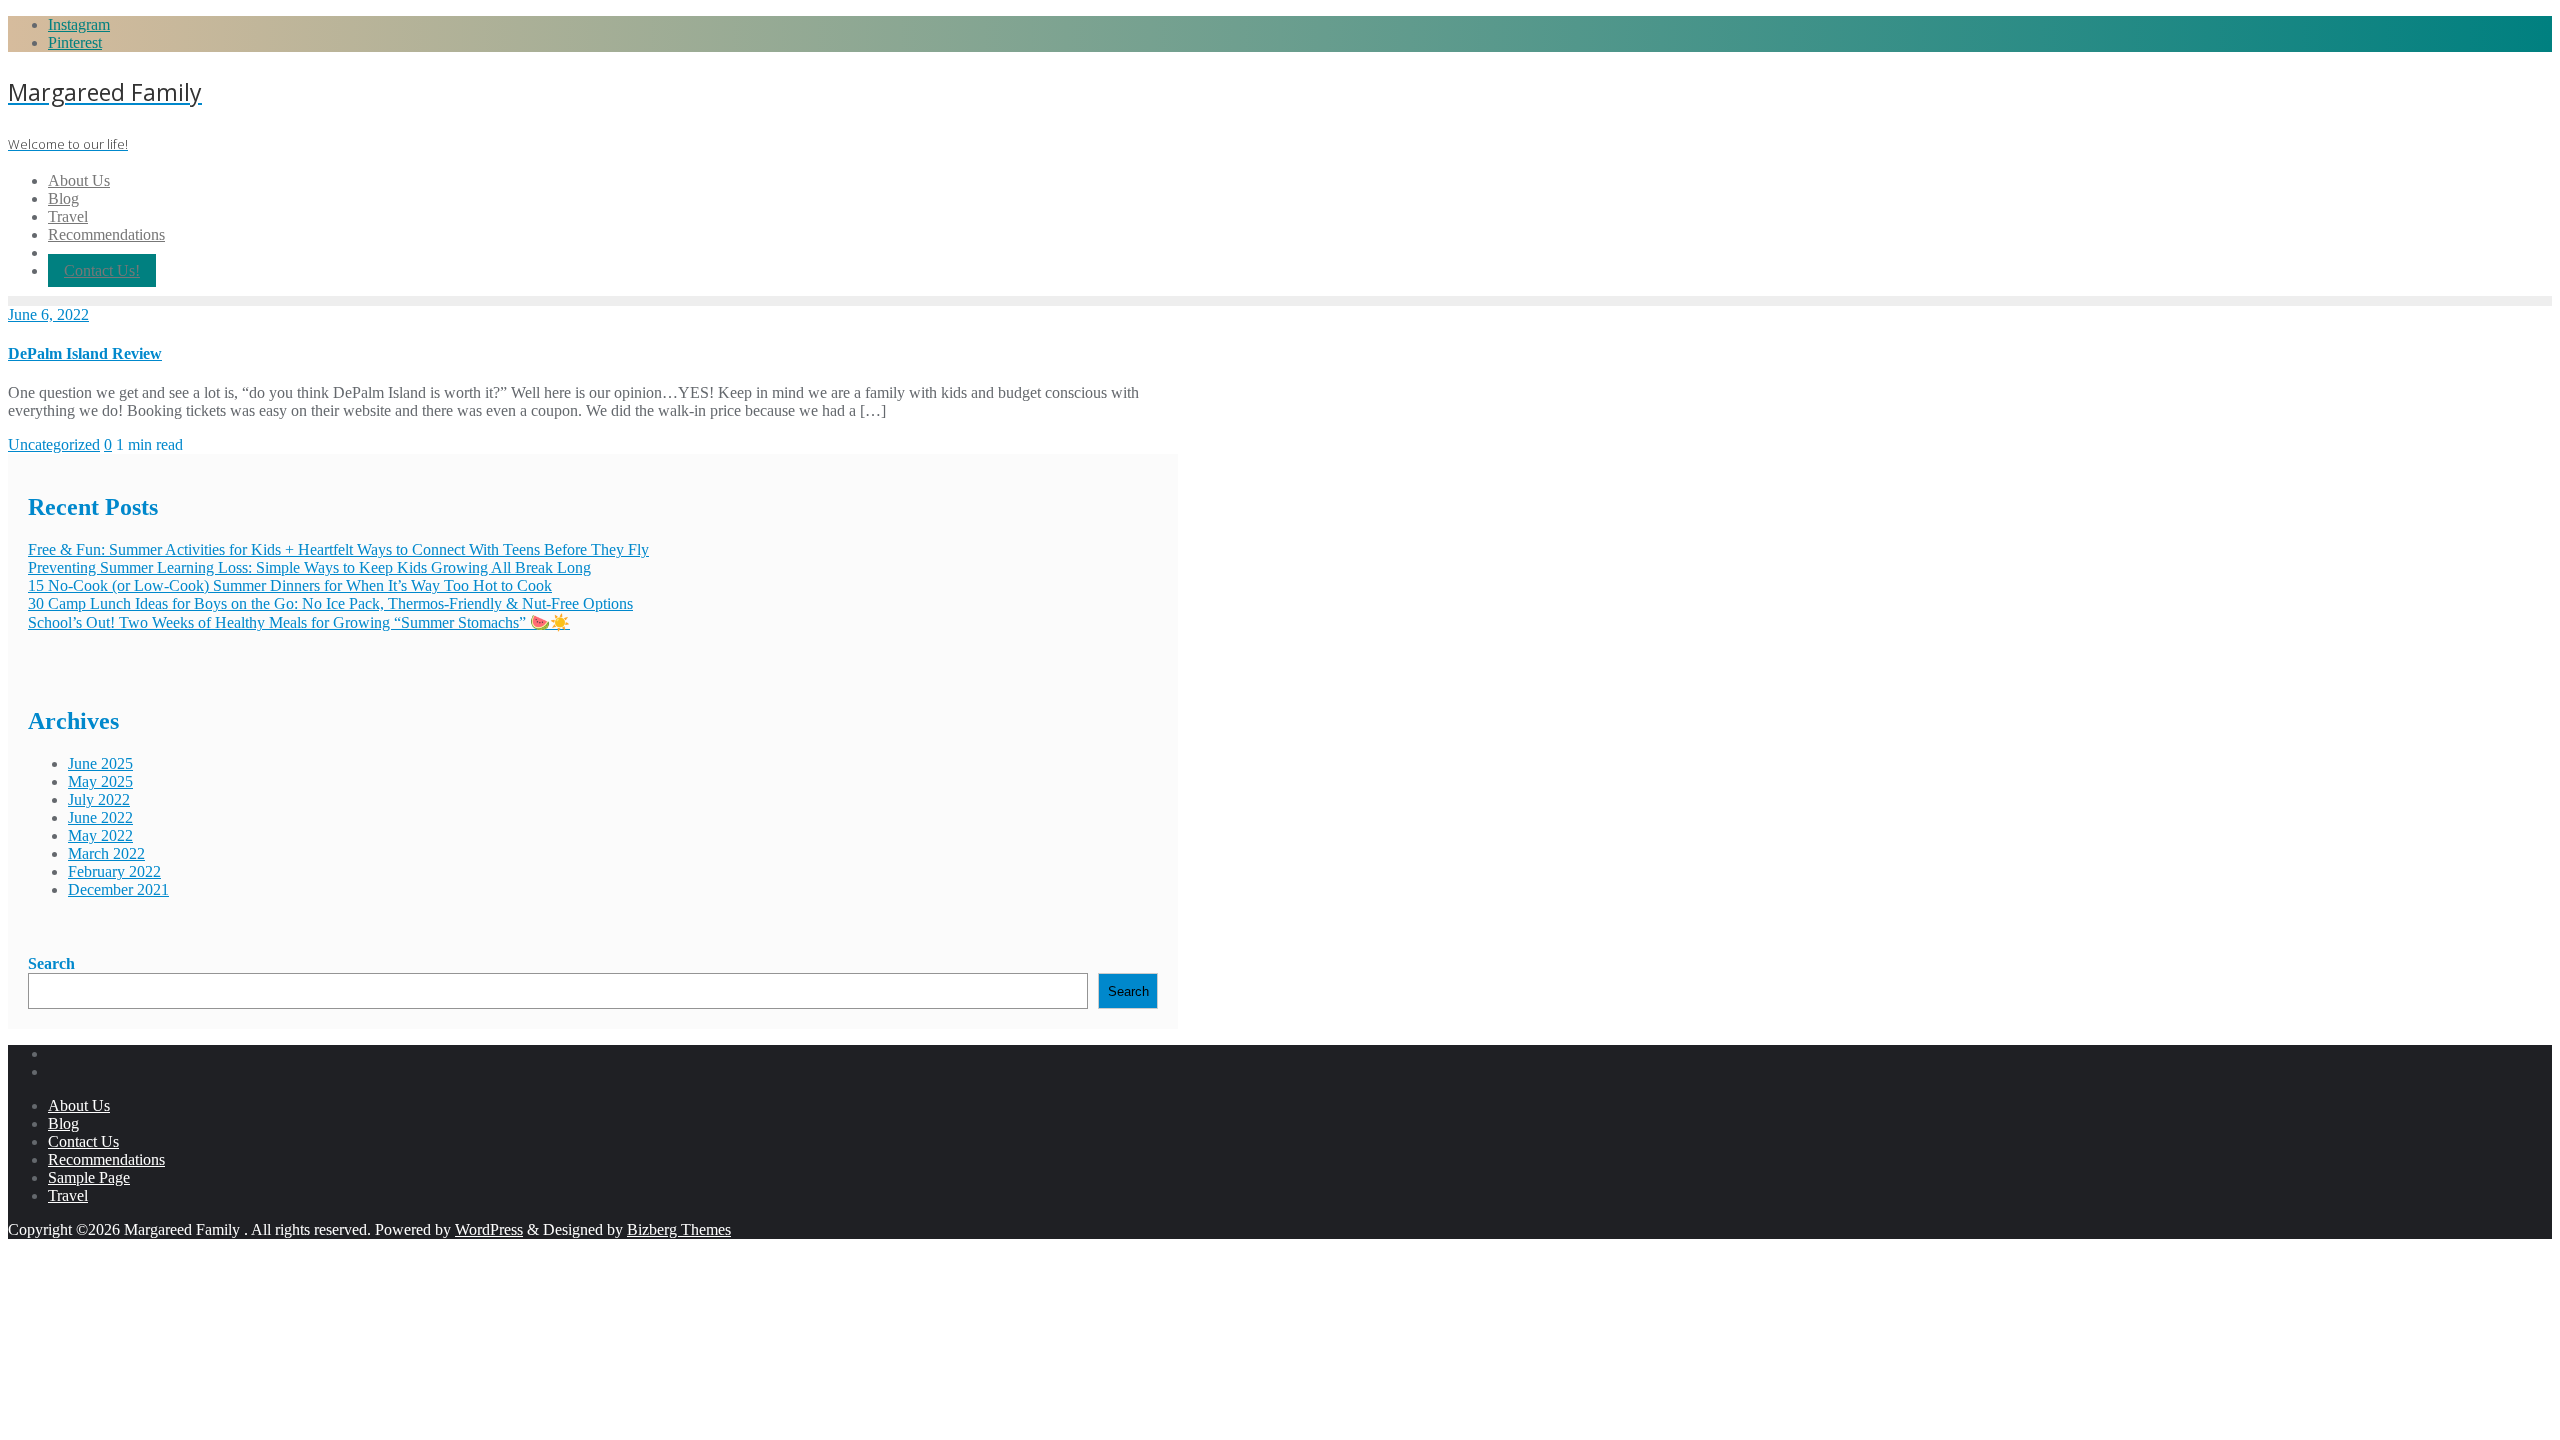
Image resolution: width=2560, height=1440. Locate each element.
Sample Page (89, 1177)
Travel (68, 1195)
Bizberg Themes (679, 1229)
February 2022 (114, 871)
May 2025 (100, 781)
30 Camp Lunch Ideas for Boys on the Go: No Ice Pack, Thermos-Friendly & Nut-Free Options (330, 603)
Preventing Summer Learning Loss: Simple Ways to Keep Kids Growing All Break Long (309, 567)
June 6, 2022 (48, 314)
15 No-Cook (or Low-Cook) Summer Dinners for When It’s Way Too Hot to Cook (290, 585)
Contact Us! (102, 270)
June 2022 (100, 817)
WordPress (489, 1229)
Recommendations (106, 1159)
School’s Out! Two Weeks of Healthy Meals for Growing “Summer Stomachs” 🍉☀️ (299, 622)
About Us (79, 1105)
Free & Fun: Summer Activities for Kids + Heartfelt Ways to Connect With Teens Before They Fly (338, 549)
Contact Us (83, 1141)
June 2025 (100, 763)
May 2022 (100, 835)
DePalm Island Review (85, 353)
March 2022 (106, 853)
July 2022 (99, 799)
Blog (63, 1123)
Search (51, 963)
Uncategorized (54, 444)
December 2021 (118, 889)
